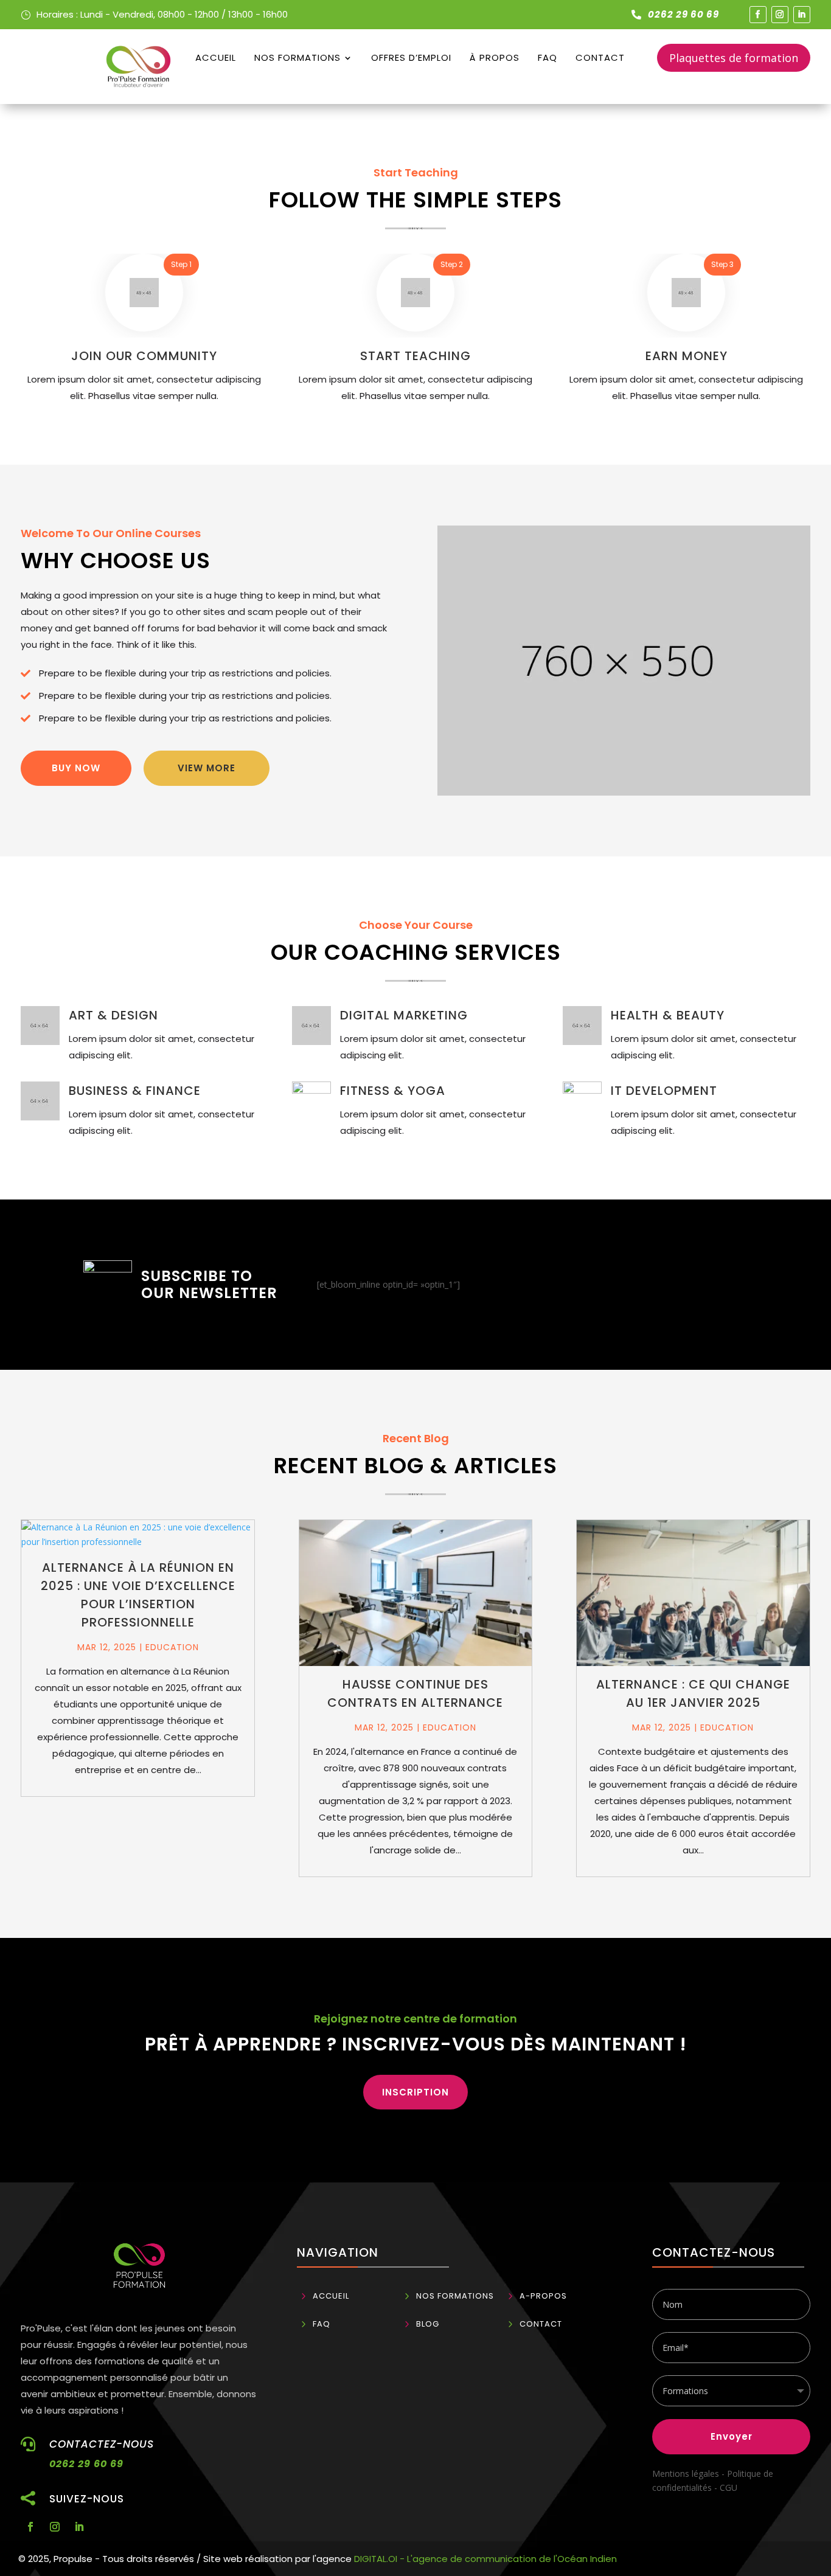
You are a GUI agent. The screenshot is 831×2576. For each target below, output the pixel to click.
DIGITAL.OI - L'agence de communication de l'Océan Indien (485, 2559)
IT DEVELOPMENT (664, 1091)
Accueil (216, 57)
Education (172, 1647)
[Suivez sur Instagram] (780, 15)
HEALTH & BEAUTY (668, 1015)
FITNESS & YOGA (393, 1091)
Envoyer (732, 2436)
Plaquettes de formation (734, 58)
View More (207, 768)
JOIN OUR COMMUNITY (144, 356)
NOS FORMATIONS (297, 57)
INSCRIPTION (415, 2092)
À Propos (495, 57)
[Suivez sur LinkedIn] (802, 15)
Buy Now (76, 768)
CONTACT (600, 57)
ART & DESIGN (113, 1015)
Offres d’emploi (411, 57)
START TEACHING (415, 356)
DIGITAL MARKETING (404, 1015)
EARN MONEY (687, 356)
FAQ (548, 57)
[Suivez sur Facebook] (758, 15)
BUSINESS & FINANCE (135, 1091)
